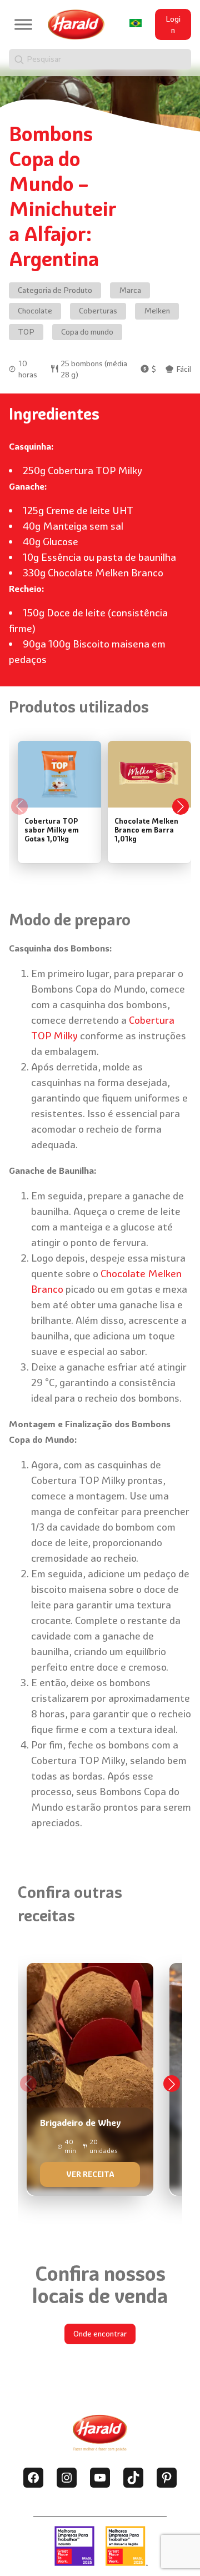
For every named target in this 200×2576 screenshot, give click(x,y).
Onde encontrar (100, 2334)
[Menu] (23, 25)
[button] (172, 2084)
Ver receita (90, 2174)
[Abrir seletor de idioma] (136, 23)
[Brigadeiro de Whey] (90, 2076)
